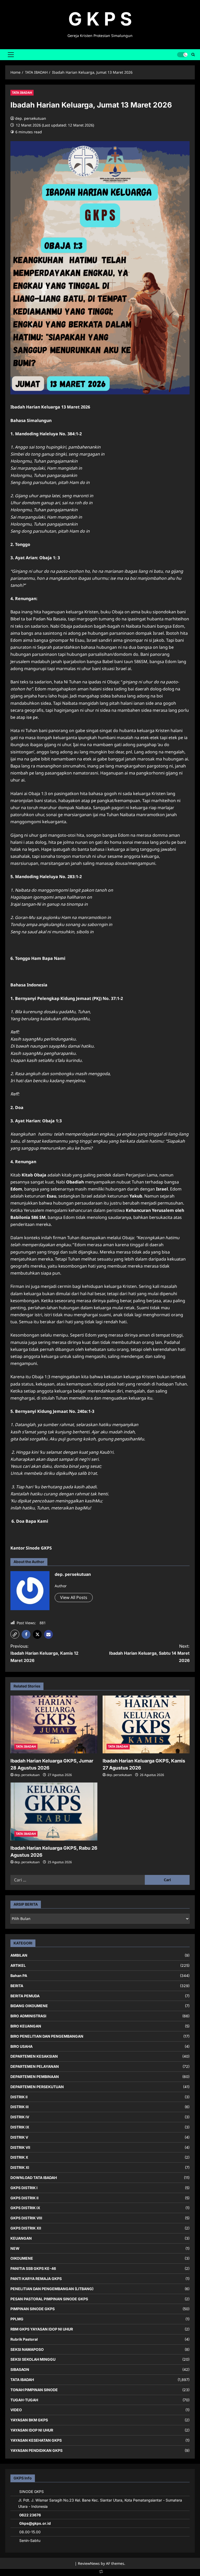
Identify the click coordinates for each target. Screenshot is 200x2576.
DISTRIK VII (20, 2147)
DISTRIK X (19, 2157)
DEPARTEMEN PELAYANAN (35, 2066)
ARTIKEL (18, 1965)
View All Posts (74, 1597)
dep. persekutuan (31, 118)
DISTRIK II (19, 2097)
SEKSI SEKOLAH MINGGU (33, 2359)
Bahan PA (19, 1976)
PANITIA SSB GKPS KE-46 (33, 2268)
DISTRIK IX (20, 2127)
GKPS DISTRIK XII (26, 2228)
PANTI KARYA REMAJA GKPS (36, 2279)
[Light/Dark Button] (182, 55)
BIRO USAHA (21, 2046)
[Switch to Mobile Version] (100, 2573)
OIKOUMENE (22, 2258)
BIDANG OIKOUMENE (29, 2006)
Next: (149, 1653)
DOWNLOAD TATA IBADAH (34, 2178)
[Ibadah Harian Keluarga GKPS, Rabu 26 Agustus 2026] (54, 1812)
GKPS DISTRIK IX (25, 2208)
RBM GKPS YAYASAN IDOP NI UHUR (42, 2329)
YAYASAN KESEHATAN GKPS (36, 2440)
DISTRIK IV (20, 2117)
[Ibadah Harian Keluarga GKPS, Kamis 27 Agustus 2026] (146, 1725)
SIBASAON (20, 2369)
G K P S (100, 19)
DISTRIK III (20, 2107)
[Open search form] (193, 55)
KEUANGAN (21, 2238)
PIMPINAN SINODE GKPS (33, 2309)
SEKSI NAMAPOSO (27, 2349)
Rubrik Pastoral (24, 2339)
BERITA (17, 1986)
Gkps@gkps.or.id (35, 2523)
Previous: (44, 1653)
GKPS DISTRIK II (24, 2198)
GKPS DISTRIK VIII (26, 2218)
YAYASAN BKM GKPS (29, 2420)
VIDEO (16, 2410)
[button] (11, 55)
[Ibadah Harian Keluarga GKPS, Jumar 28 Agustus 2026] (54, 1725)
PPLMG (17, 2319)
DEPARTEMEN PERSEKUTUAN (37, 2087)
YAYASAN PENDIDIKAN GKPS (36, 2450)
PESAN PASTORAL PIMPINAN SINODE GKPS (49, 2299)
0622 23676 (30, 2515)
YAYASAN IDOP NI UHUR (32, 2430)
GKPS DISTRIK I (24, 2188)
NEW (15, 2248)
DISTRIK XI (20, 2167)
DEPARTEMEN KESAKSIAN (34, 2056)
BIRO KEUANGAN (26, 2026)
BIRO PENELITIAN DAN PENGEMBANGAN (47, 2036)
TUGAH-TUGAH (24, 2400)
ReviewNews (89, 2563)
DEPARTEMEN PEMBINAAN (35, 2077)
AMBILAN (19, 1955)
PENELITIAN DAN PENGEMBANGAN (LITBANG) (52, 2289)
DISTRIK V (19, 2137)
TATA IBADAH (22, 93)
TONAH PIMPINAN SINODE (34, 2390)
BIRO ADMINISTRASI (28, 2016)
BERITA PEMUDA (25, 1996)
